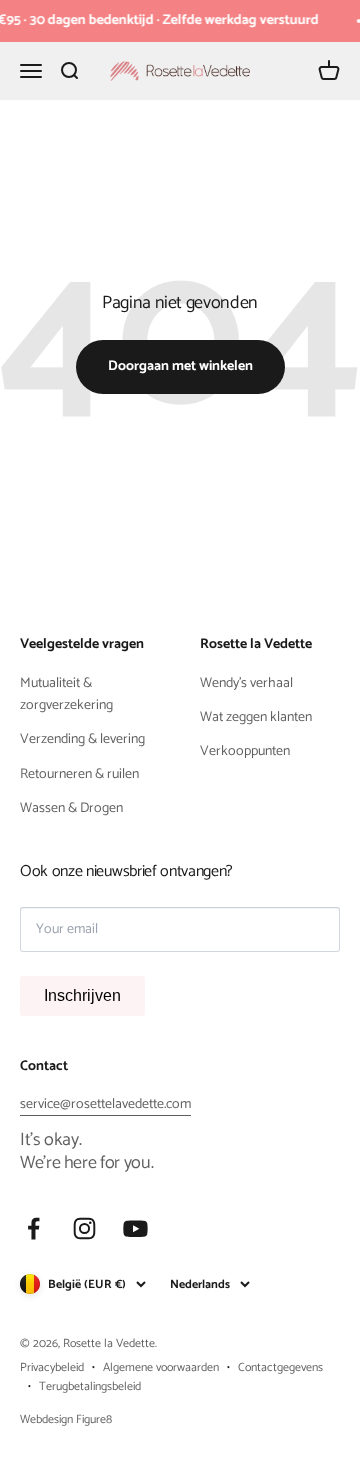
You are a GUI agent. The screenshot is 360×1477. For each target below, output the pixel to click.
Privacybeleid (52, 1367)
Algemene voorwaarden (161, 1367)
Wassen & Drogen (71, 809)
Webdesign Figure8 (66, 1419)
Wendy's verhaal (246, 684)
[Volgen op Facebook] (33, 1228)
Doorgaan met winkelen (180, 366)
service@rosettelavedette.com (105, 1104)
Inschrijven (82, 995)
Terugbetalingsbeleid (90, 1386)
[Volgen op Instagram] (84, 1228)
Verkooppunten (245, 752)
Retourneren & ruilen (79, 775)
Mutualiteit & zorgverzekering (66, 695)
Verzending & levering (82, 740)
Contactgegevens (280, 1367)
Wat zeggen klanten (256, 718)
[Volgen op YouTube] (135, 1228)
